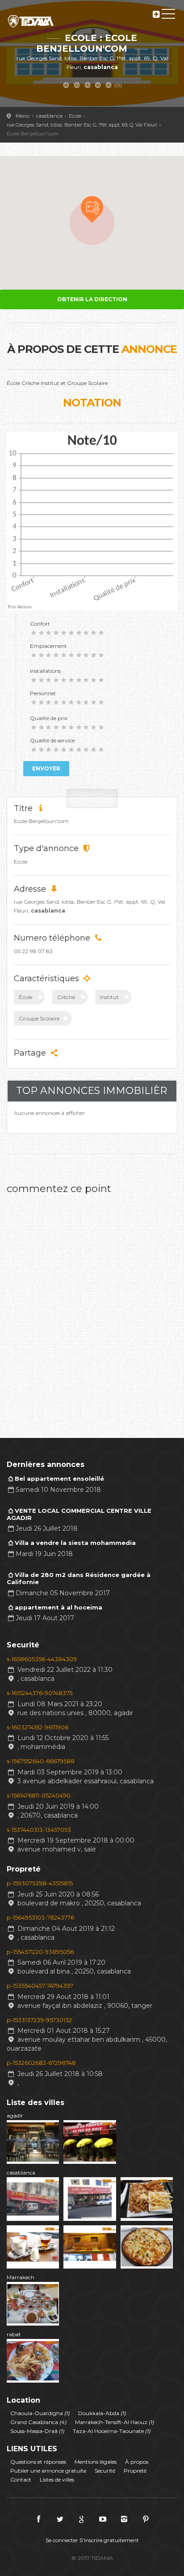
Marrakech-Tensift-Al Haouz (115, 2422)
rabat (14, 2334)
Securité (105, 2471)
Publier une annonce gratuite (48, 2471)
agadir (15, 2115)
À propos (137, 2462)
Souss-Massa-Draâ (37, 2431)
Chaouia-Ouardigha (40, 2413)
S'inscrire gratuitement (109, 2540)
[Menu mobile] (168, 16)
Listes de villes (57, 2480)
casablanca (21, 2173)
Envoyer (46, 768)
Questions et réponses (38, 2462)
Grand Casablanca (38, 2422)
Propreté (135, 2471)
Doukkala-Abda (102, 2413)
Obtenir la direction (92, 299)
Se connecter (62, 2540)
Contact (21, 2480)
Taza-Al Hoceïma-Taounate (112, 2431)
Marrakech (21, 2277)
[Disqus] (92, 1311)
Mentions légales (96, 2462)
